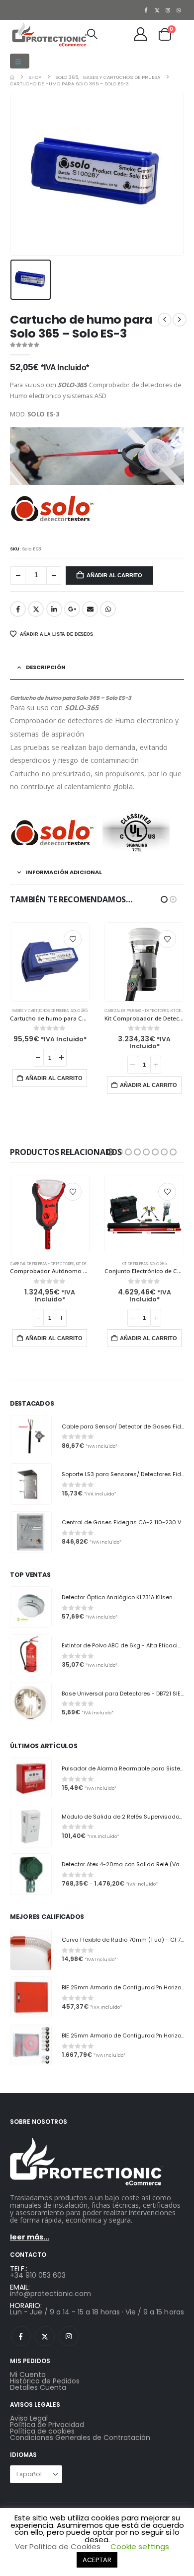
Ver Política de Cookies (58, 2546)
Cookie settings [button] (140, 2546)
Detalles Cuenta (38, 2387)
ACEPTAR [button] (97, 2560)
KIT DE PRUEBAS (89, 1011)
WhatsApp (108, 609)
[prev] (165, 320)
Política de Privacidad (47, 2425)
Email (90, 609)
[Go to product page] (50, 962)
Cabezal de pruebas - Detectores (42, 1011)
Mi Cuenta (28, 2374)
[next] (180, 320)
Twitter (36, 609)
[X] (157, 10)
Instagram (69, 2336)
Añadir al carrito (114, 575)
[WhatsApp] (179, 10)
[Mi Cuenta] (141, 34)
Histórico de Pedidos (45, 2381)
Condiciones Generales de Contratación (80, 2438)
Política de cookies (42, 2431)
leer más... (30, 2237)
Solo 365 (158, 1011)
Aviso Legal (29, 2418)
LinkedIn (54, 609)
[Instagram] (168, 10)
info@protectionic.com (50, 2294)
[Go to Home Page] (12, 77)
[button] (20, 61)
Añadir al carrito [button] (54, 1085)
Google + (72, 609)
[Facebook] (146, 10)
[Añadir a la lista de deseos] (73, 939)
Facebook (18, 609)
